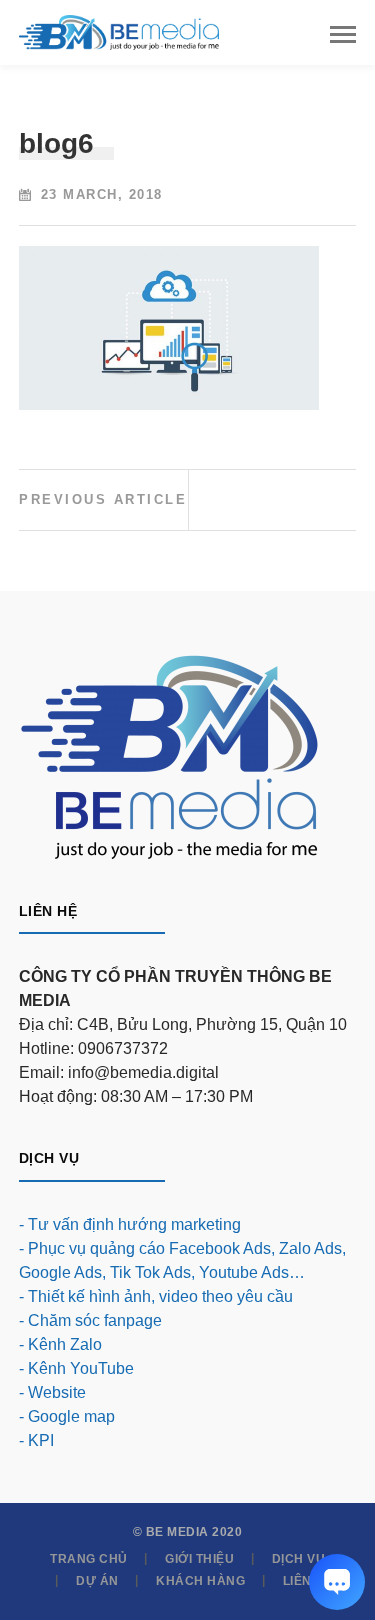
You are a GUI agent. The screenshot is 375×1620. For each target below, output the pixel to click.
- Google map (67, 1416)
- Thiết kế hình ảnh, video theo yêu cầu (156, 1296)
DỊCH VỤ (299, 1559)
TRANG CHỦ (89, 1559)
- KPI (36, 1440)
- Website (52, 1392)
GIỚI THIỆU (199, 1559)
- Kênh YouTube (76, 1368)
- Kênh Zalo (60, 1344)
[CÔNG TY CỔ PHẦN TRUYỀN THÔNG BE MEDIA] (119, 31)
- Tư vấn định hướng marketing (130, 1224)
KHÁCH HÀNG (200, 1581)
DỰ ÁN (97, 1581)
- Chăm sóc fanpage (90, 1320)
